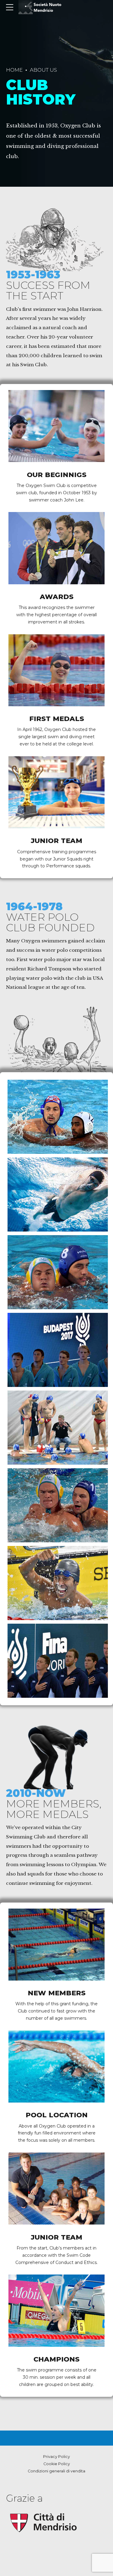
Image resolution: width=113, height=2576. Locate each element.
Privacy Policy (56, 2457)
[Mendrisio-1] (44, 2523)
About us (43, 70)
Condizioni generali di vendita (56, 2471)
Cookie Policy (57, 2464)
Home (14, 70)
